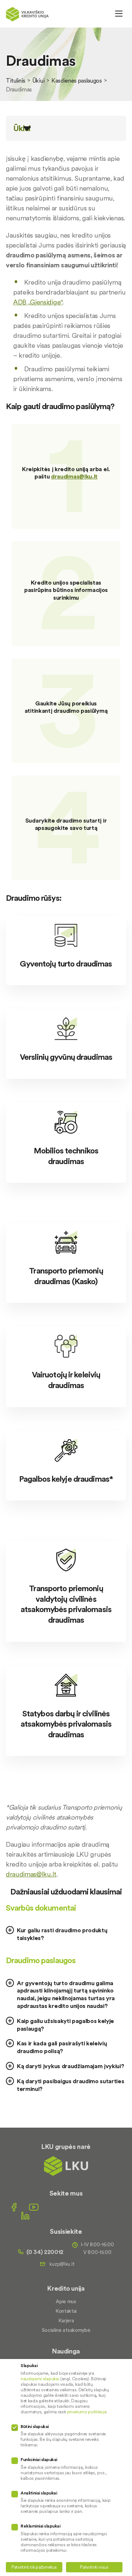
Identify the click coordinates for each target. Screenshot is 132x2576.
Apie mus (66, 2301)
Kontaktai (66, 2311)
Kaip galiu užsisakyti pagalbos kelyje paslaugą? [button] (65, 2025)
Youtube (34, 2207)
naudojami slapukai (40, 2379)
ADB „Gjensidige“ (38, 302)
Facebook (14, 2207)
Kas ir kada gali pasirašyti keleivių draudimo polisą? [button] (62, 2047)
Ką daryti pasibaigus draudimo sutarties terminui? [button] (71, 2085)
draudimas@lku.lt (74, 477)
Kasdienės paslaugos (77, 80)
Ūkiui (38, 80)
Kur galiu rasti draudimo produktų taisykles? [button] (62, 1934)
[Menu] (119, 14)
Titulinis (16, 80)
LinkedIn (25, 2216)
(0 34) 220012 (45, 2252)
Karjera (66, 2320)
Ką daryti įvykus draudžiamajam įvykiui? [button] (71, 2066)
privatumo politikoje (87, 2412)
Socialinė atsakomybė (66, 2330)
